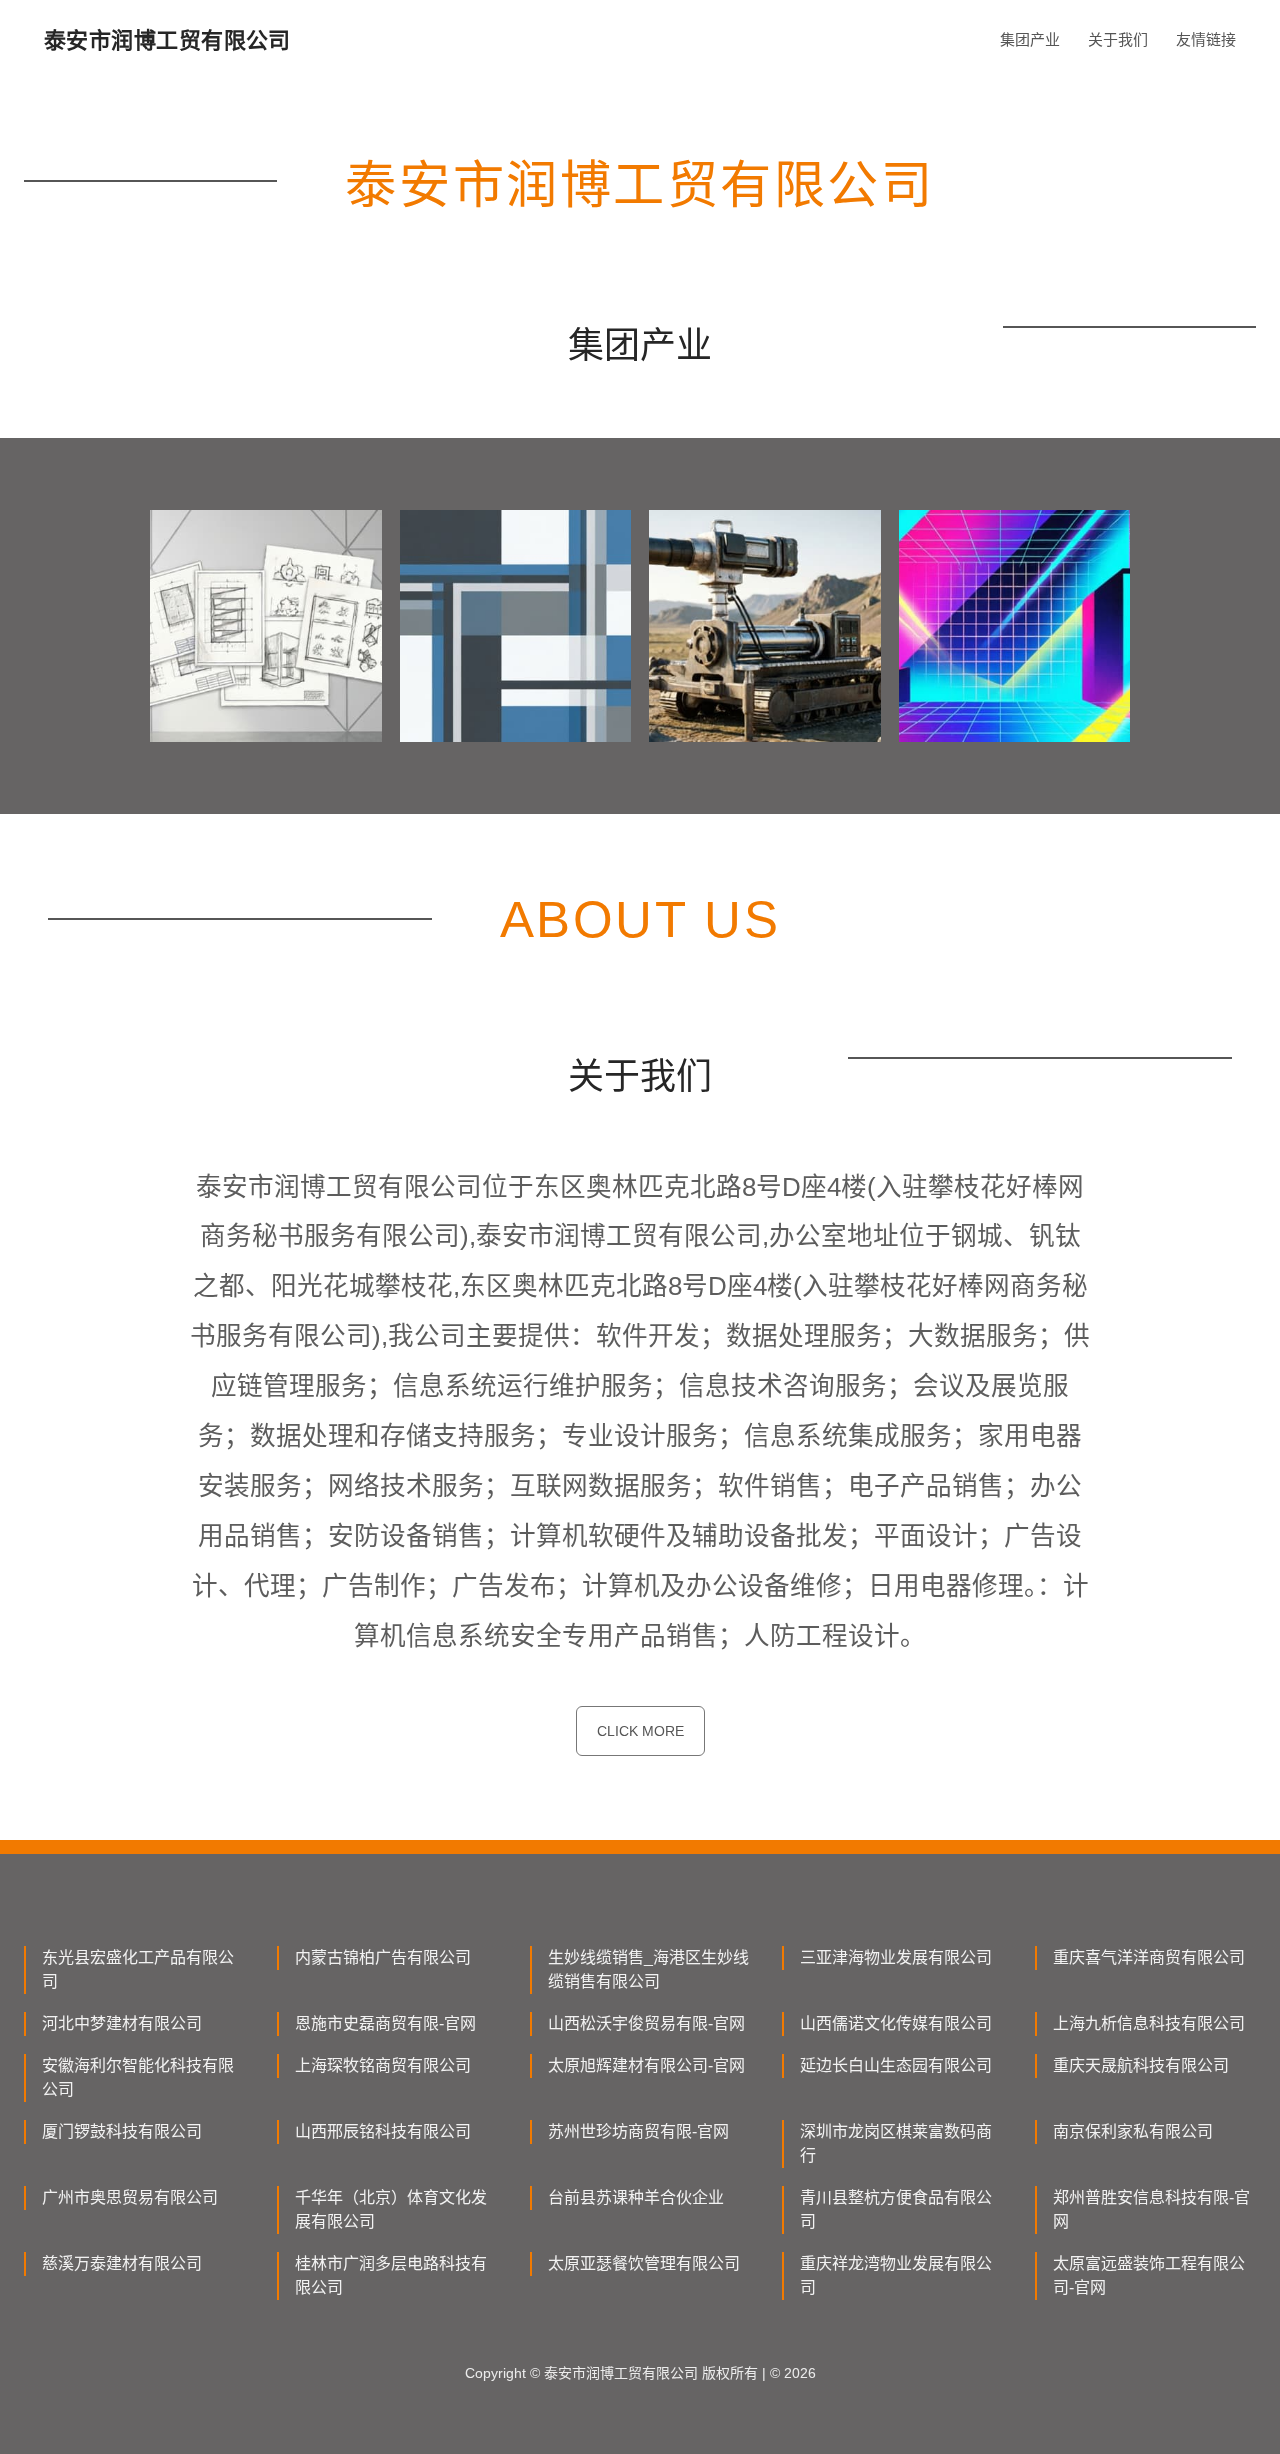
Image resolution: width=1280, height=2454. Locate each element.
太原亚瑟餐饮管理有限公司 (644, 2263)
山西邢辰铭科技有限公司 (383, 2131)
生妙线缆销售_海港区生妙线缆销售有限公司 (648, 1969)
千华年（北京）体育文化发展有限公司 (391, 2209)
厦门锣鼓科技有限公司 (122, 2131)
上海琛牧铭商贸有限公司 (383, 2065)
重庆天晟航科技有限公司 (1141, 2065)
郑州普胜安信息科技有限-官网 (1151, 2209)
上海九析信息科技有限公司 (1149, 2023)
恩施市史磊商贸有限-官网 (385, 2023)
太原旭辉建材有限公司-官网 (646, 2065)
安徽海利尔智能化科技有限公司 (138, 2077)
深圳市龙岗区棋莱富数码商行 (896, 2143)
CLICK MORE (640, 1731)
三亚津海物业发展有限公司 (896, 1957)
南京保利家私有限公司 (1133, 2131)
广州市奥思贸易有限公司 (130, 2197)
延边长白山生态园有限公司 (896, 2065)
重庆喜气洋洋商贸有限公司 (1149, 1957)
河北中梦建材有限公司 (122, 2023)
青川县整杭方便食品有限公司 (896, 2209)
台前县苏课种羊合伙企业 (636, 2197)
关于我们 (1118, 39)
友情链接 (1206, 39)
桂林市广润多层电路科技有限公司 (391, 2275)
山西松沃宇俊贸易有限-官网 (646, 2023)
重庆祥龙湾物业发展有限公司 (896, 2275)
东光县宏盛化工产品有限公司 (138, 1969)
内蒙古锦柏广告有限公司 (383, 1957)
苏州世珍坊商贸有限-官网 (638, 2131)
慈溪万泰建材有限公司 (122, 2263)
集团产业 (1030, 39)
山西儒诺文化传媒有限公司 (896, 2023)
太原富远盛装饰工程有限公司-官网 (1149, 2275)
